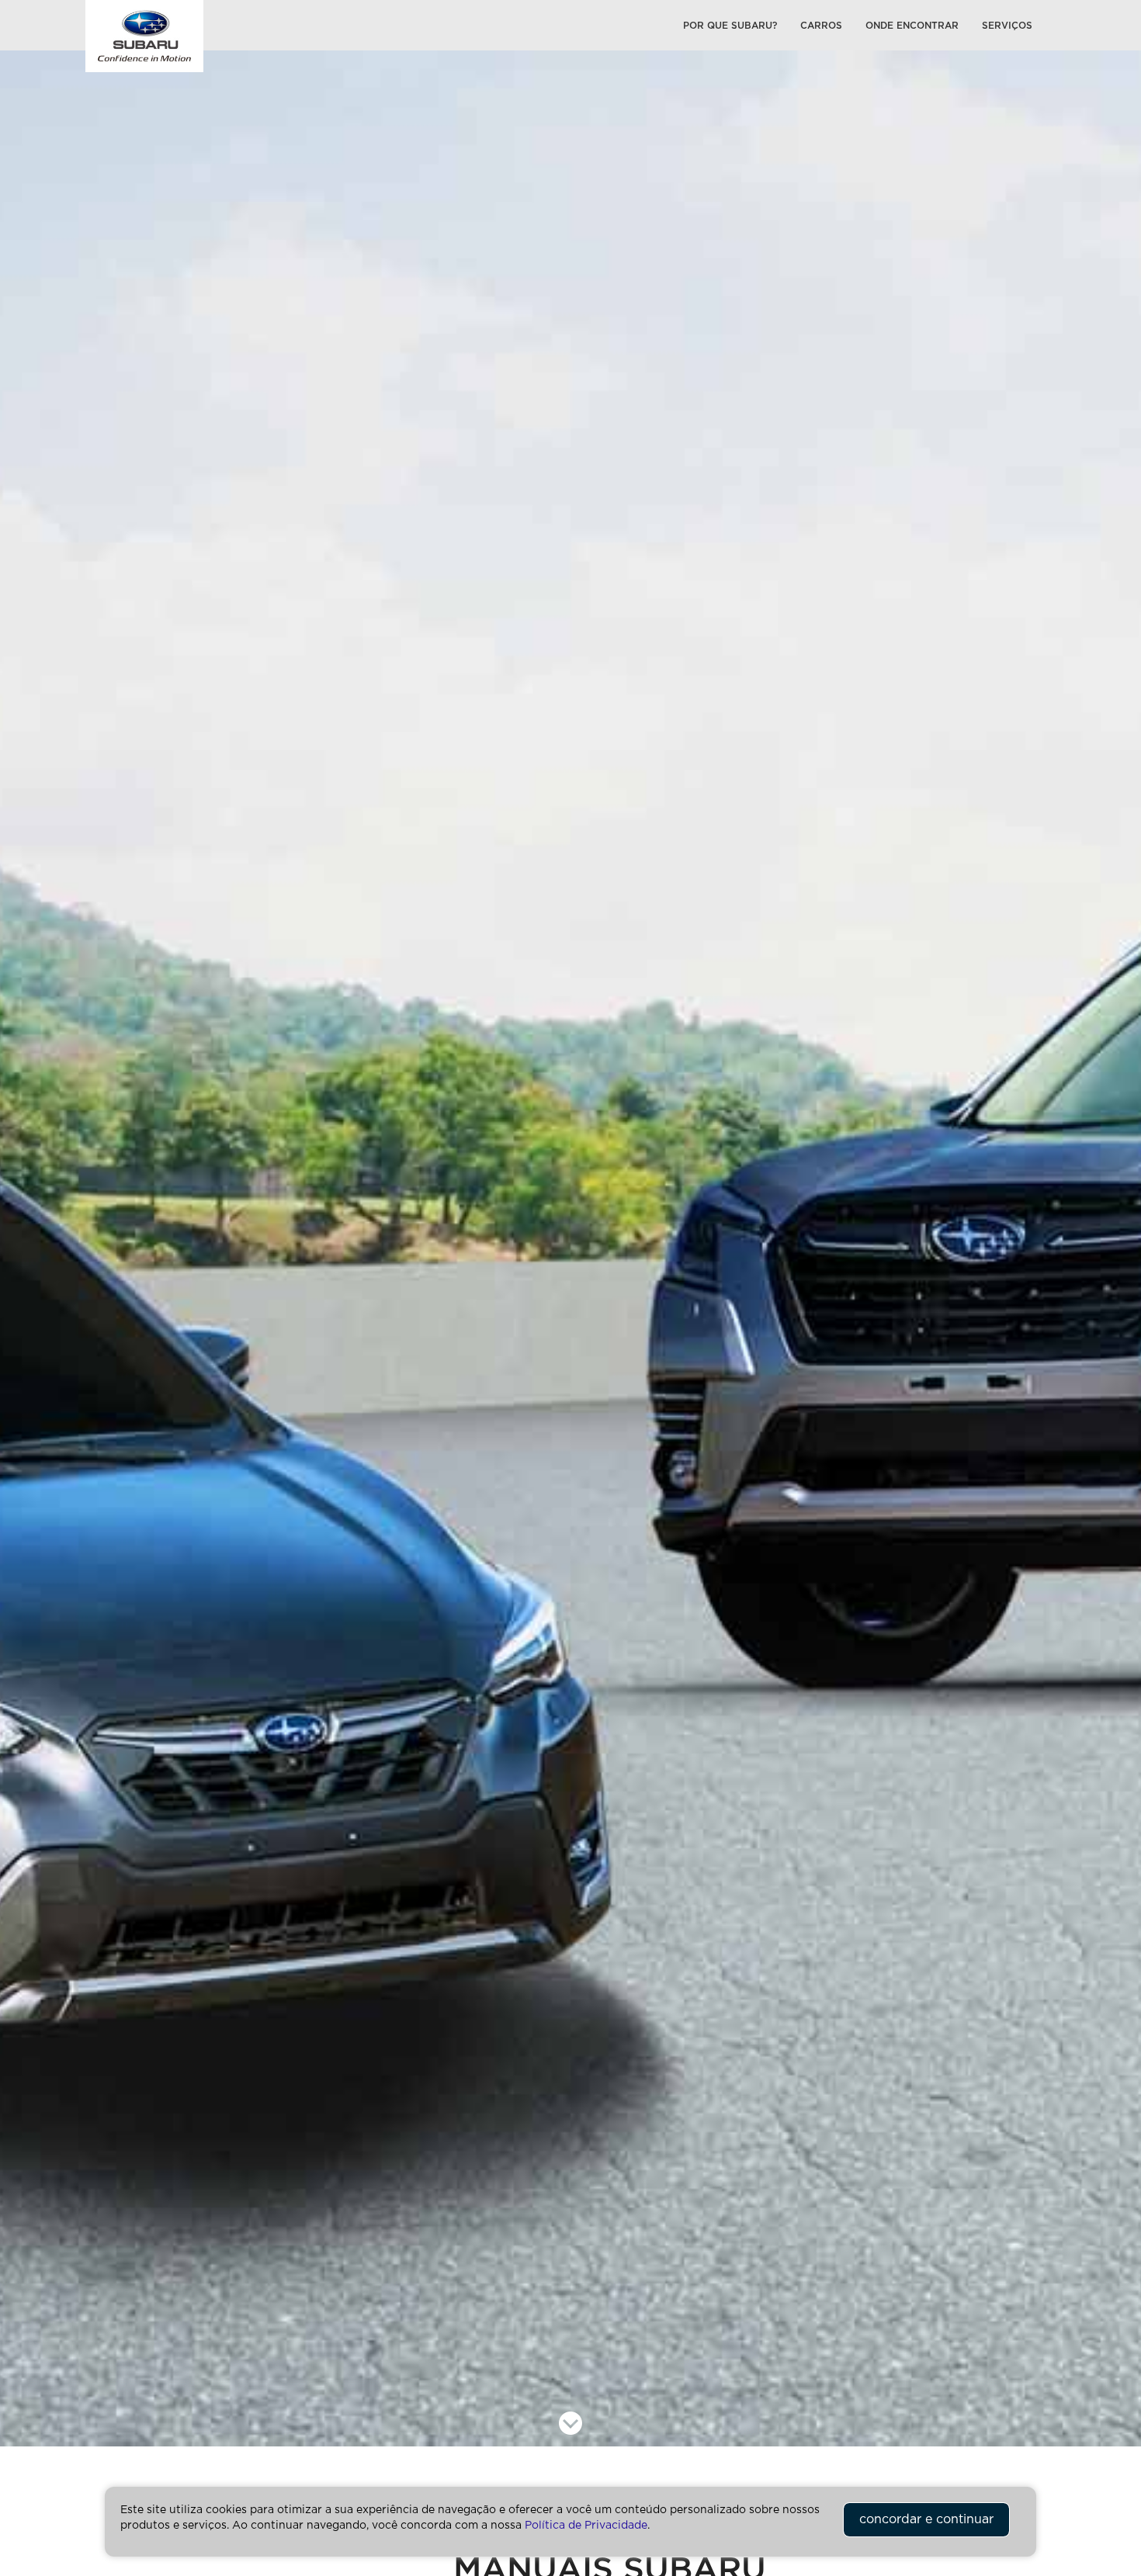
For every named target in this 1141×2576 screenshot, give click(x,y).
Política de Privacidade (586, 2526)
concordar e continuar (926, 2519)
